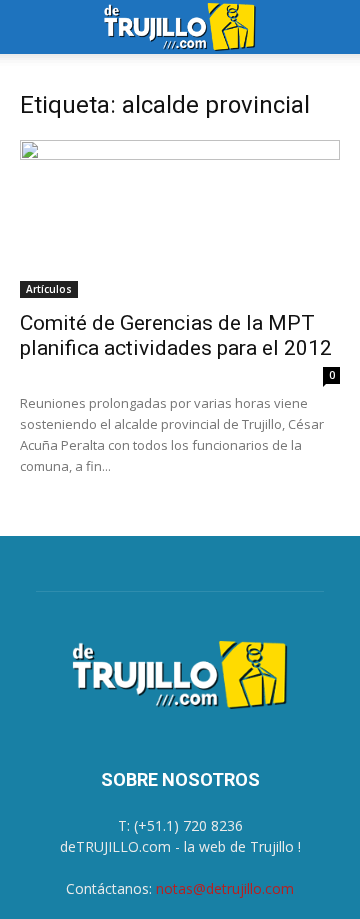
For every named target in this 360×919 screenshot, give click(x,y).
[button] (34, 27)
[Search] (332, 27)
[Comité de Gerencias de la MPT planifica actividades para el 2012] (180, 219)
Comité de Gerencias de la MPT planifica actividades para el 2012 (176, 335)
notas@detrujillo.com (225, 888)
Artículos (49, 289)
